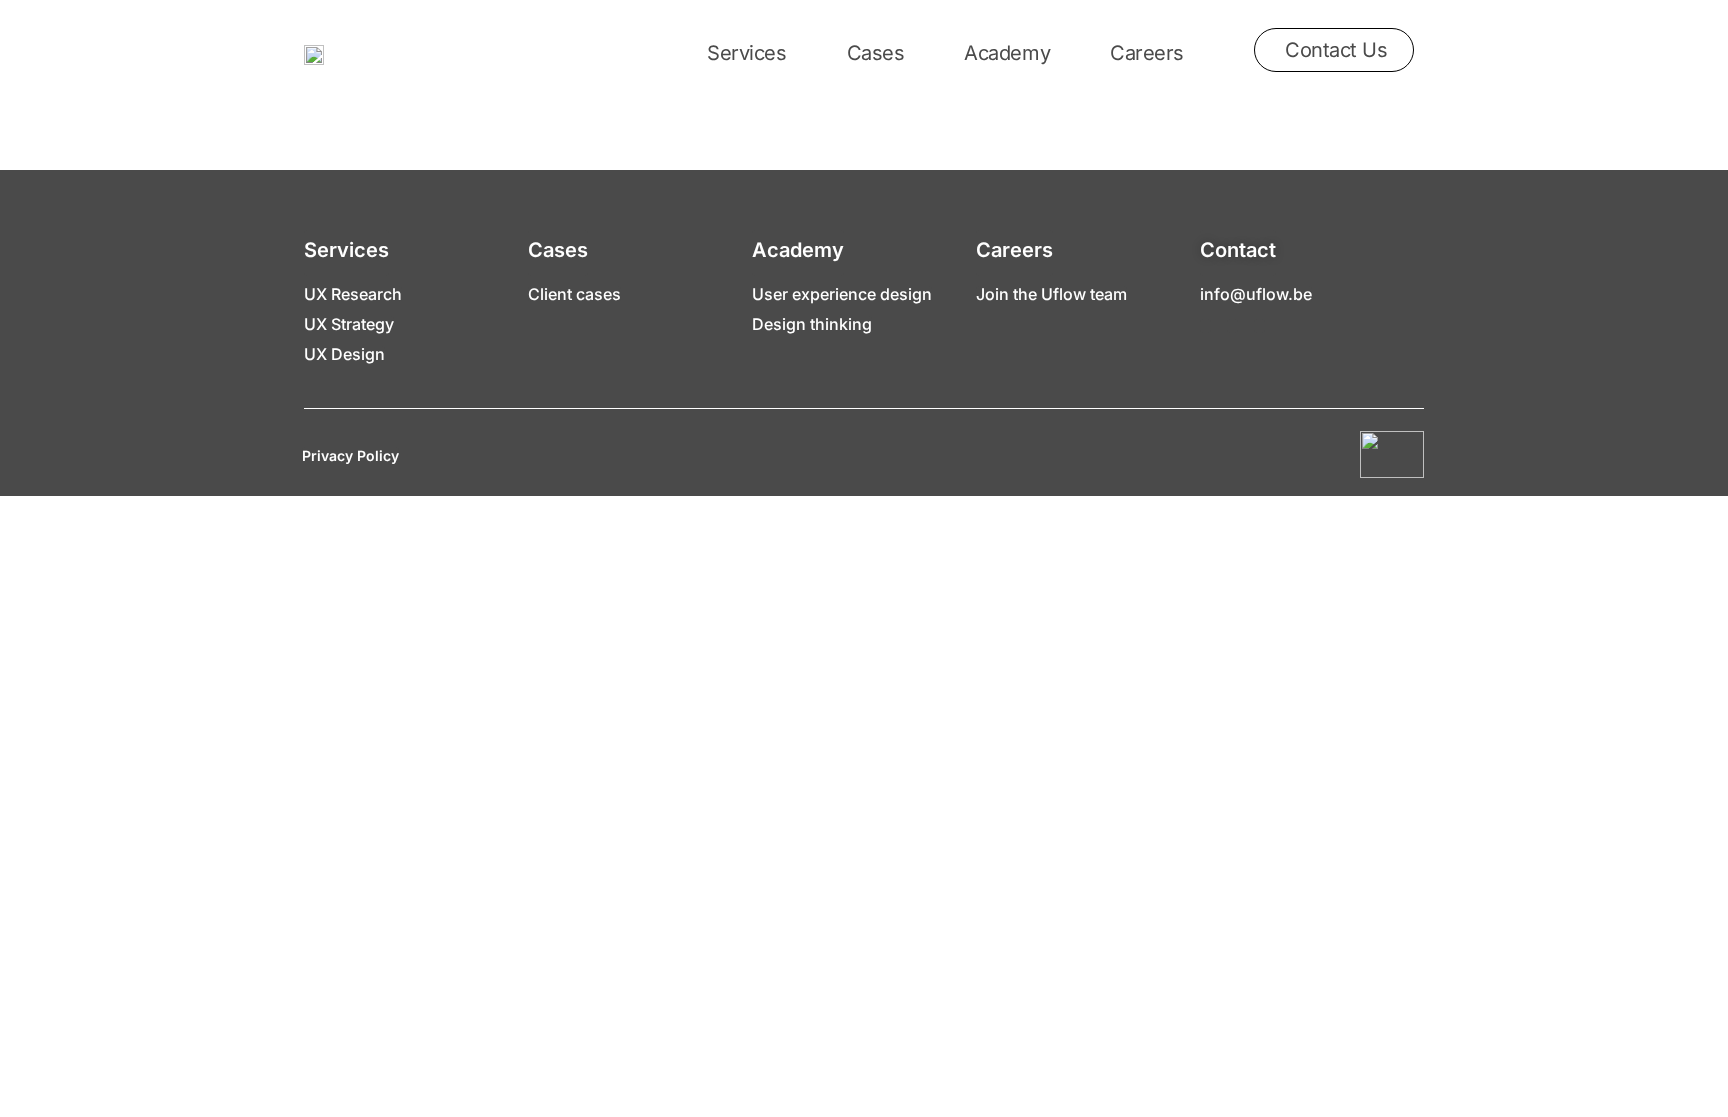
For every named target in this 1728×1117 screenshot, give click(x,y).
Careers (1147, 53)
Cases (876, 53)
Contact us (1336, 50)
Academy (1007, 53)
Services (746, 53)
